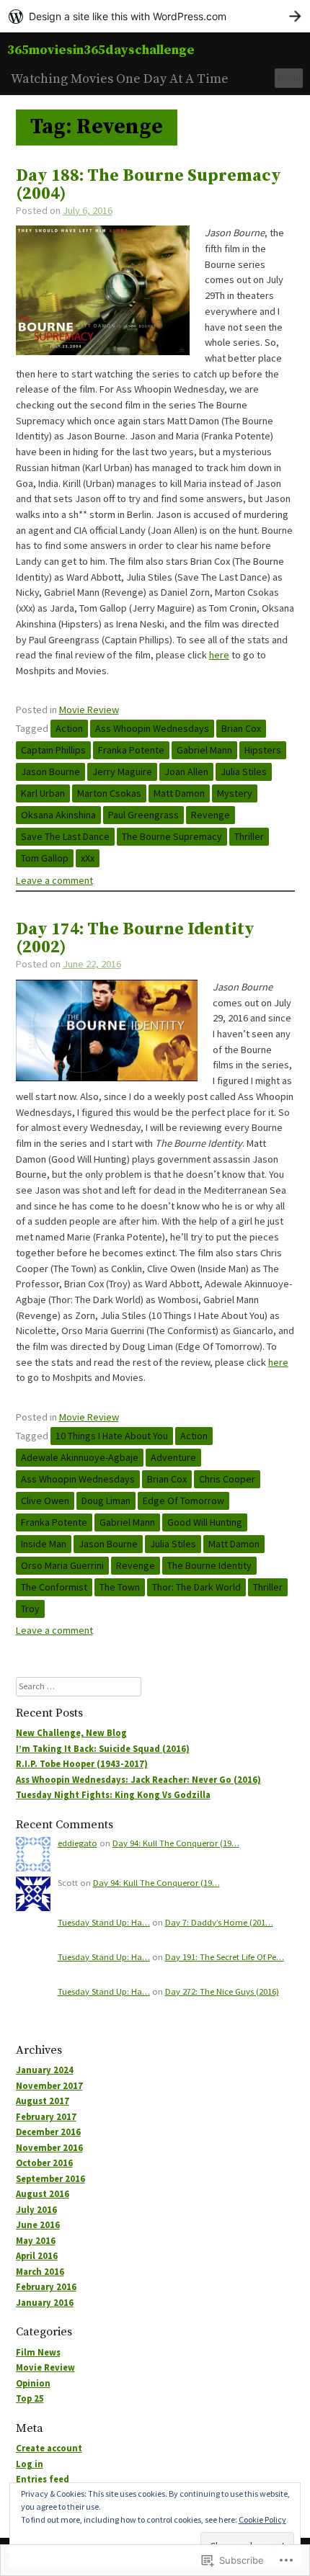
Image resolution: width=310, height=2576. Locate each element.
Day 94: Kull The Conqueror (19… (176, 1843)
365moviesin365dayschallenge (101, 50)
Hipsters (263, 750)
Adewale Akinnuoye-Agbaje (80, 1457)
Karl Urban (43, 793)
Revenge (211, 815)
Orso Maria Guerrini (62, 1565)
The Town (120, 1587)
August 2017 (43, 2101)
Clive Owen (45, 1501)
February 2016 (46, 2287)
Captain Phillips (53, 750)
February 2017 (46, 2117)
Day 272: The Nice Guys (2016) (222, 1991)
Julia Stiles (244, 772)
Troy (30, 1609)
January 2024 (45, 2070)
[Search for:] (79, 1686)
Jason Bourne (50, 772)
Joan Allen (186, 772)
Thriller (249, 836)
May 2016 (36, 2241)
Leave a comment (54, 880)
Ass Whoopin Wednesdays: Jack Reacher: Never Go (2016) (138, 1780)
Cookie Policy (262, 2519)
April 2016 (37, 2256)
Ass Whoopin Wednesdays (152, 728)
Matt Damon (179, 793)
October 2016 (44, 2163)
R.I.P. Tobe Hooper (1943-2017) (82, 1764)
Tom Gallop (45, 858)
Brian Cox (241, 728)
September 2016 (50, 2179)
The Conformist (54, 1587)
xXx (88, 858)
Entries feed (43, 2479)
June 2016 (38, 2225)
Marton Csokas (109, 793)
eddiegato (77, 1843)
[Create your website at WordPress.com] (155, 16)
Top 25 (30, 2398)
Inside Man (44, 1544)
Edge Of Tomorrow (183, 1501)
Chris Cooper (227, 1479)
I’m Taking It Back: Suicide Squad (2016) (103, 1749)
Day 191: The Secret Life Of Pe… (225, 1957)
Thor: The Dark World (196, 1587)
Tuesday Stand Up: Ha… (104, 1922)
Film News (38, 2352)
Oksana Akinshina (58, 815)
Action (69, 728)
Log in (30, 2464)
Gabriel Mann (204, 750)
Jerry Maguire (122, 772)
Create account (49, 2448)
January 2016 (45, 2303)
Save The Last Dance (65, 836)
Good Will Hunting (205, 1522)
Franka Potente (131, 750)
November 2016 (49, 2148)
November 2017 (49, 2086)
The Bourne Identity (209, 1565)
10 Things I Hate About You (112, 1436)
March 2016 (40, 2272)
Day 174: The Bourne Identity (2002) (135, 939)
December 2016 (48, 2132)
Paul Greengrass (143, 815)
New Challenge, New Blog (71, 1733)
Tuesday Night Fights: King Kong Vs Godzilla (113, 1795)
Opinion (33, 2383)
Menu (289, 77)
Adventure (173, 1457)
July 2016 (36, 2210)
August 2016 (43, 2194)
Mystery (235, 793)
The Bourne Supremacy (172, 836)
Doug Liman (106, 1501)
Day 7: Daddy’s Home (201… (219, 1922)
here (219, 655)
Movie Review (89, 710)
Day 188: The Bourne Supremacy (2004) (149, 185)
